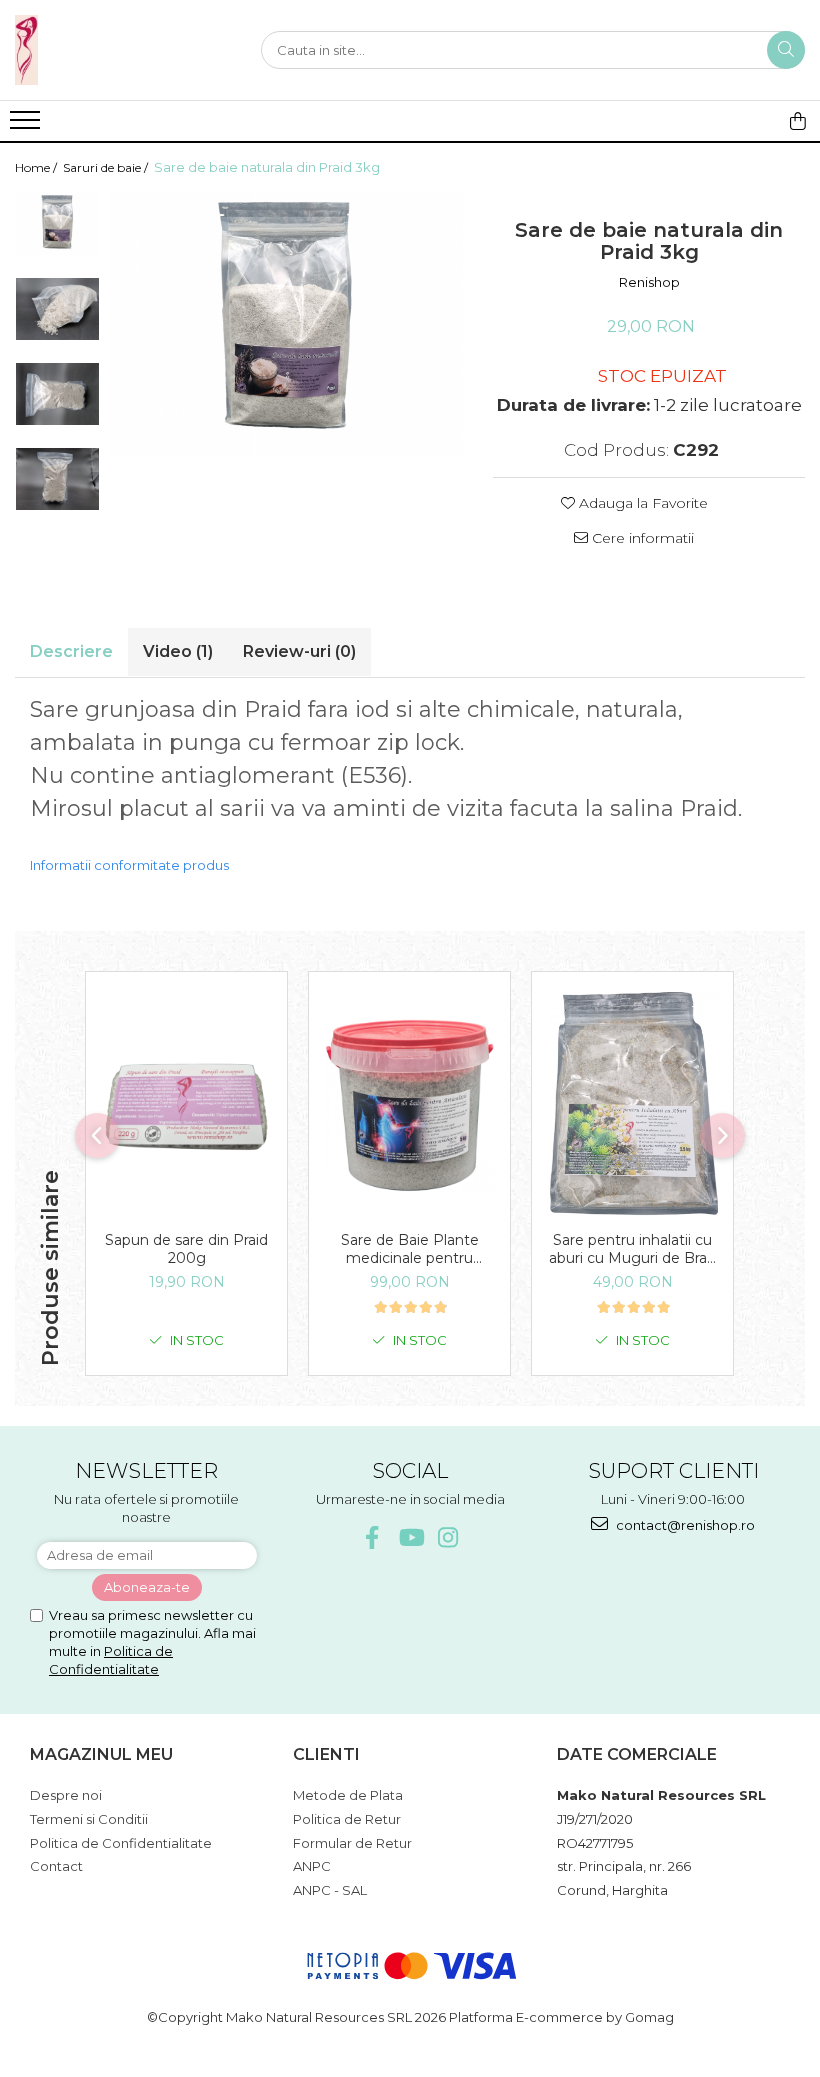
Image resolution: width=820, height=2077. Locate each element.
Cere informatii (641, 538)
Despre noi (66, 1795)
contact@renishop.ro (684, 1525)
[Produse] (27, 126)
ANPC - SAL (330, 1890)
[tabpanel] (286, 324)
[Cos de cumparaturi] (798, 121)
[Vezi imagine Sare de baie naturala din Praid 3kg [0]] (57, 224)
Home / (37, 167)
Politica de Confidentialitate (121, 1843)
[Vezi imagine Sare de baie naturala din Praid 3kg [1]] (57, 309)
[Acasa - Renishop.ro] (115, 50)
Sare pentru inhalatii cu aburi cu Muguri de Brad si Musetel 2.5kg (632, 1249)
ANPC (312, 1866)
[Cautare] (786, 50)
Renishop (649, 282)
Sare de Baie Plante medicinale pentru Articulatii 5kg (410, 1249)
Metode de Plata (348, 1795)
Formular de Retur (352, 1843)
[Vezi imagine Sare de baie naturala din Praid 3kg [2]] (57, 394)
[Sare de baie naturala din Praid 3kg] (286, 324)
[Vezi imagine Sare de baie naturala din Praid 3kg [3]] (57, 479)
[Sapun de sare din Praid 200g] (186, 1106)
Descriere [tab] (71, 651)
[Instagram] (448, 1537)
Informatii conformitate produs (129, 865)
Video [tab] (178, 651)
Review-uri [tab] (299, 651)
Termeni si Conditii (89, 1819)
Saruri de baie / (107, 167)
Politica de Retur (347, 1819)
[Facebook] (372, 1537)
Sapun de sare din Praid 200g (186, 1249)
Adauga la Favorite (641, 503)
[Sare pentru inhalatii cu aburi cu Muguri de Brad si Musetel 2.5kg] (632, 1106)
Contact (56, 1866)
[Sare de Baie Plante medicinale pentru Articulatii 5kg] (409, 1106)
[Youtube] (410, 1537)
